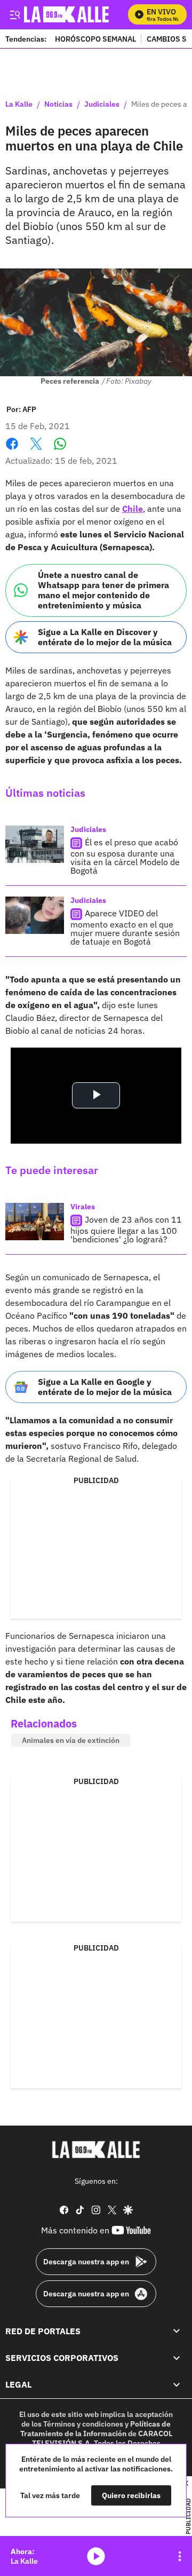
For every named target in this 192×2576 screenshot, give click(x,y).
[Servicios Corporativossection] (177, 2358)
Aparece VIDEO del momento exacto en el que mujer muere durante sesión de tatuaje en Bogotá (125, 927)
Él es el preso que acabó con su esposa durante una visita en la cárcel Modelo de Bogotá (125, 856)
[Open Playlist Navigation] (180, 2556)
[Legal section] (177, 2385)
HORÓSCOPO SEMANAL (95, 39)
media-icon (96, 2556)
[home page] (96, 2150)
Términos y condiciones (83, 2424)
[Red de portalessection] (177, 2331)
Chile (133, 509)
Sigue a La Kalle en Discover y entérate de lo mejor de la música (105, 637)
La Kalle (19, 105)
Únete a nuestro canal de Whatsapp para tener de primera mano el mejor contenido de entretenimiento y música (103, 590)
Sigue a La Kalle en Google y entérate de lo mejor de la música (105, 1387)
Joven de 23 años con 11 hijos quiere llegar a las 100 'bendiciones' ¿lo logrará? (126, 1229)
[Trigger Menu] (15, 14)
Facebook (12, 450)
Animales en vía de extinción (71, 1740)
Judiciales (102, 105)
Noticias (58, 105)
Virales (83, 1207)
